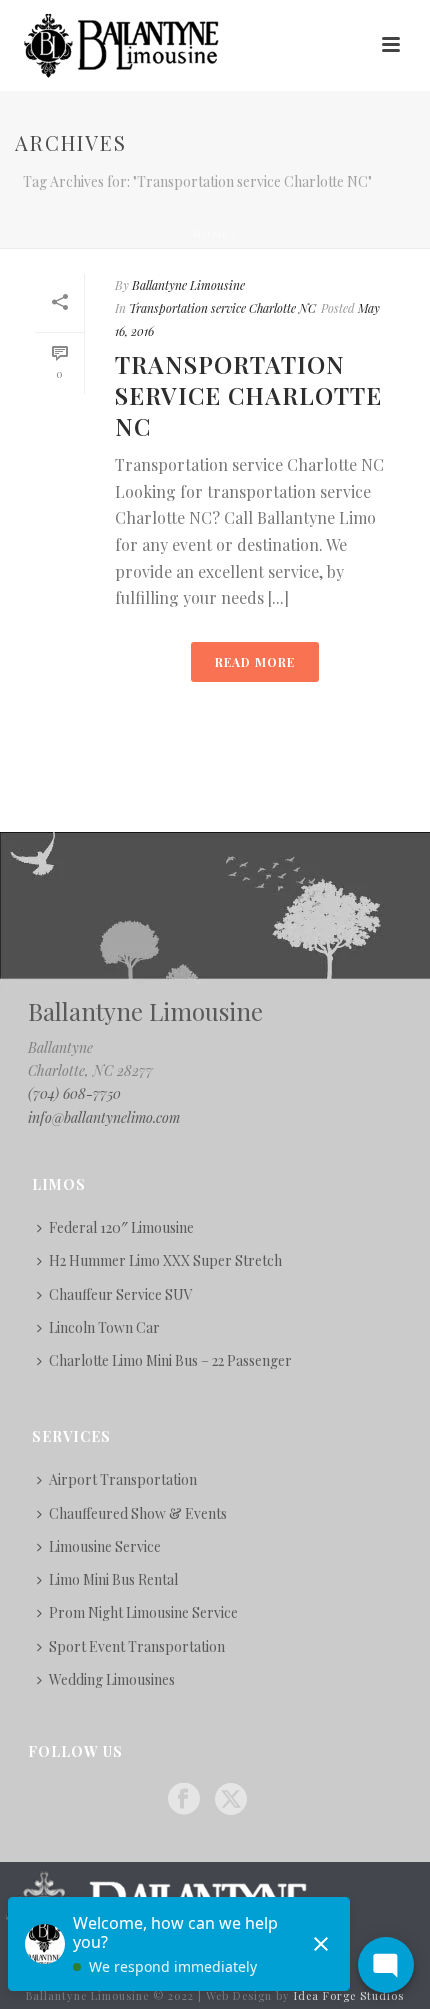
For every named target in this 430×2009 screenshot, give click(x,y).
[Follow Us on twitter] (231, 1800)
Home (211, 234)
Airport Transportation (123, 1479)
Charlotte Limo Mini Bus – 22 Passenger (170, 1360)
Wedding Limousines (112, 1679)
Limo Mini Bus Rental (113, 1579)
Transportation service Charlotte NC (222, 308)
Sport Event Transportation (137, 1646)
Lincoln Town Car (104, 1327)
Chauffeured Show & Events (138, 1513)
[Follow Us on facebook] (184, 1800)
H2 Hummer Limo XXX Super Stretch (165, 1260)
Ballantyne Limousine (188, 285)
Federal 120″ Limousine (121, 1227)
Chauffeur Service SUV (121, 1294)
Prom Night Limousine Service (143, 1612)
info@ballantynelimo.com (104, 1117)
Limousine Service (105, 1546)
